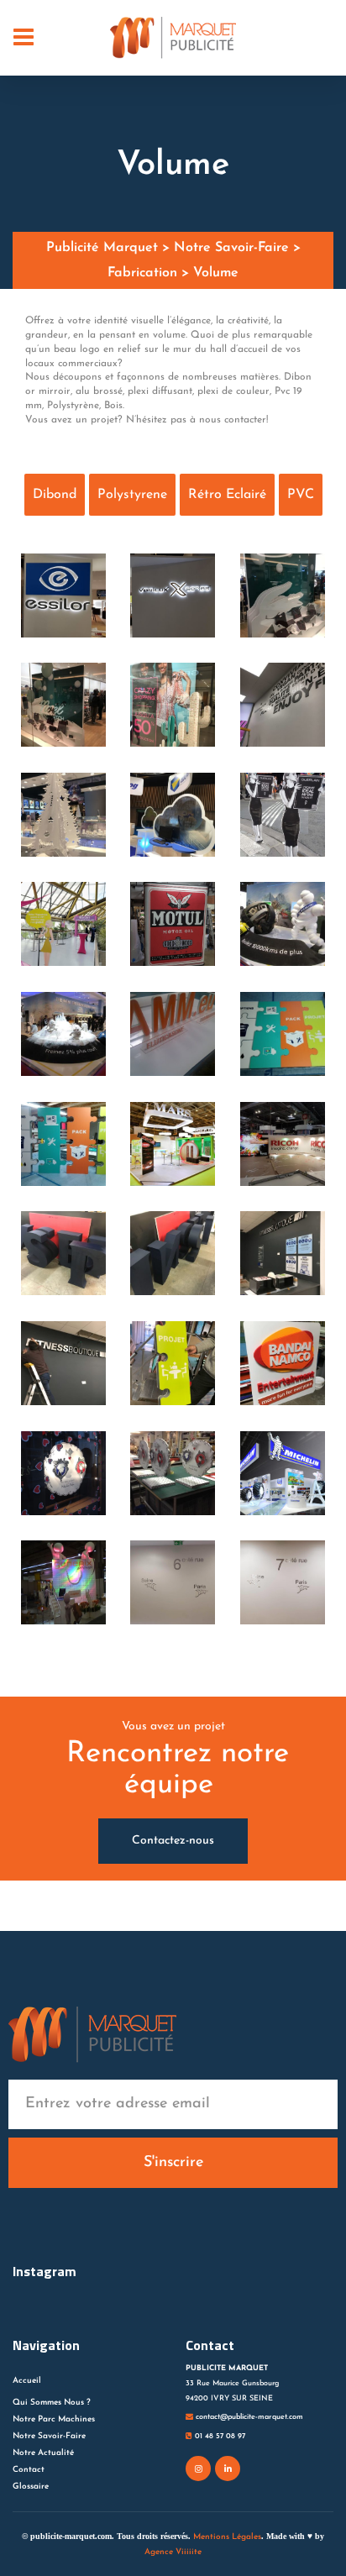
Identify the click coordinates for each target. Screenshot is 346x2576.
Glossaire (31, 2487)
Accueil (27, 2381)
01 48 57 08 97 (219, 2436)
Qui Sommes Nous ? (52, 2403)
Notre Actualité (43, 2453)
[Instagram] (198, 2468)
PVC (301, 495)
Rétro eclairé (227, 495)
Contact (29, 2470)
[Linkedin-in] (228, 2468)
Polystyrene (132, 495)
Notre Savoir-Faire (49, 2436)
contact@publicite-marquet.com (248, 2417)
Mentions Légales (227, 2537)
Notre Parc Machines (54, 2419)
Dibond (55, 495)
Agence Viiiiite (173, 2552)
